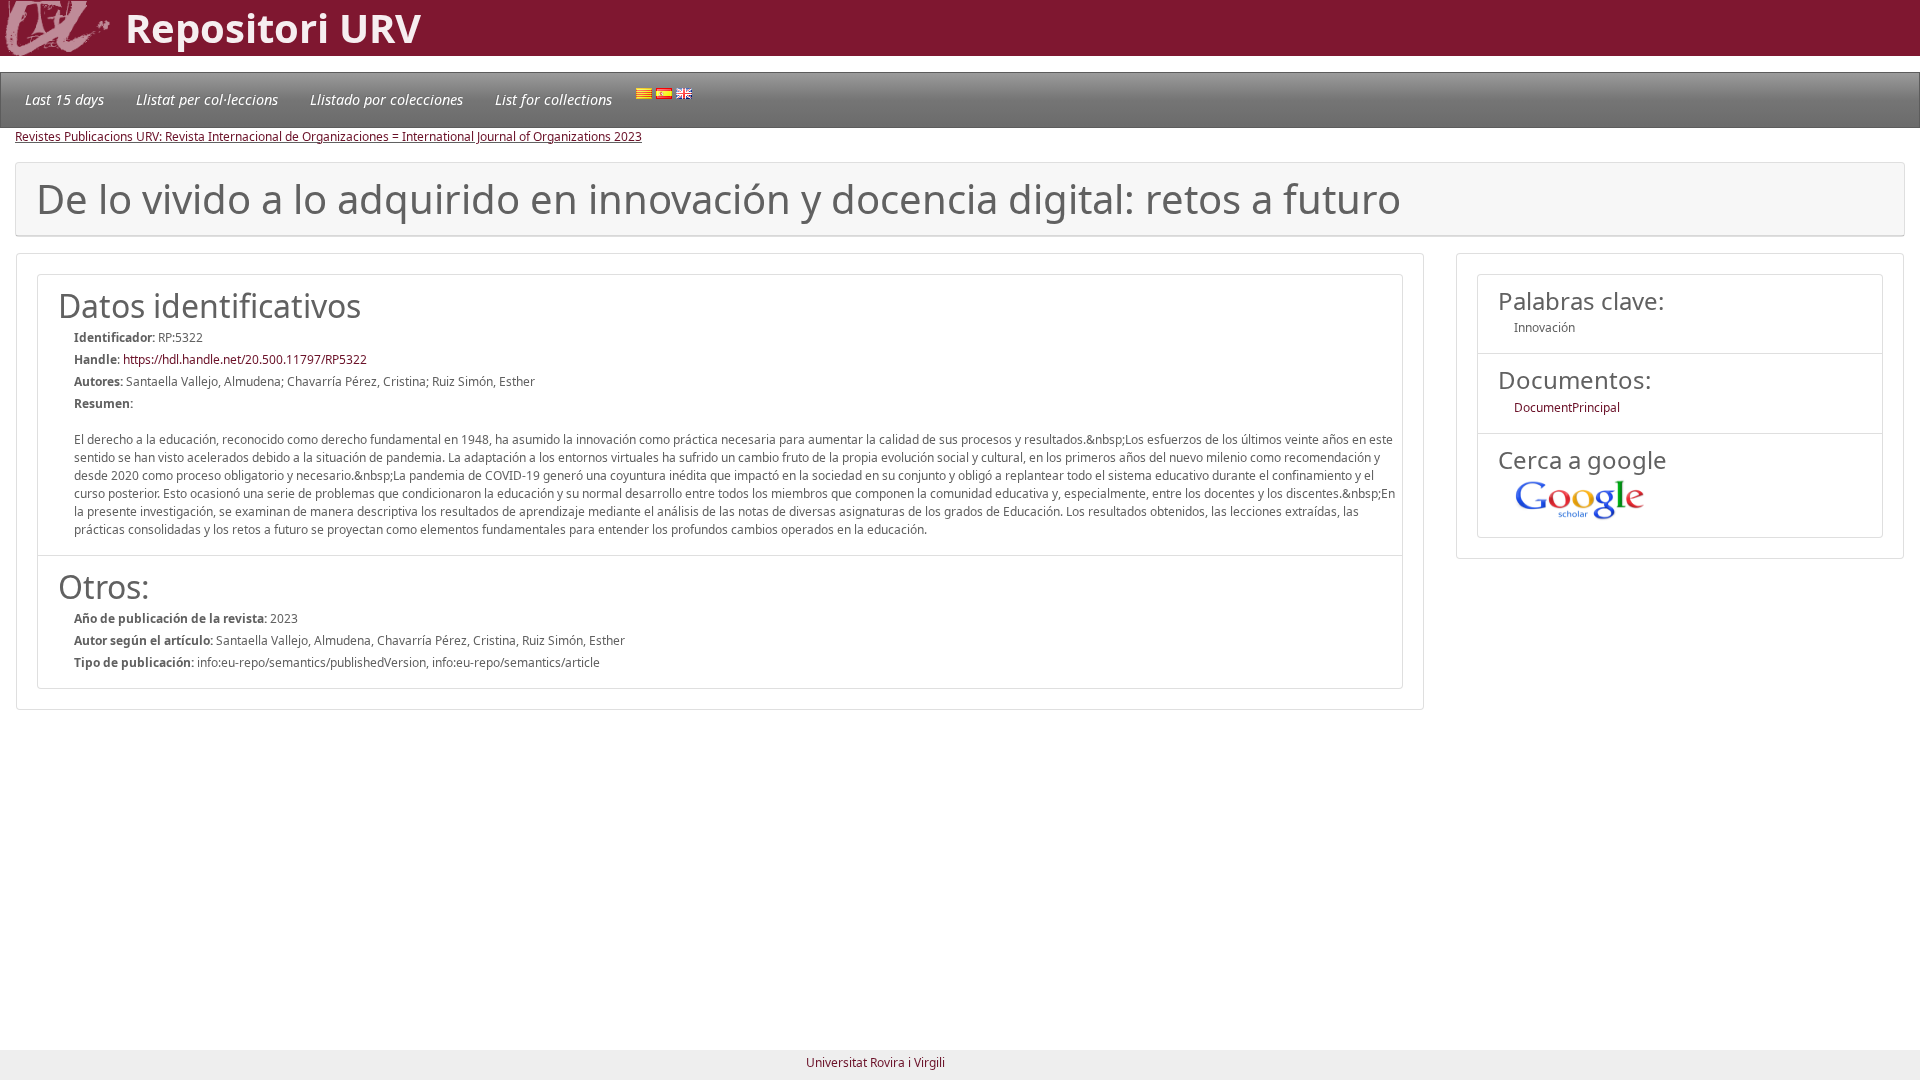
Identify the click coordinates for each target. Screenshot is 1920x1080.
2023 (628, 136)
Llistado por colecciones (386, 99)
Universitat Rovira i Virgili (875, 1062)
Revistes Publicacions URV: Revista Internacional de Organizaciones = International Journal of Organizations (314, 136)
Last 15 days (64, 99)
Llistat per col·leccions (207, 99)
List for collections (553, 99)
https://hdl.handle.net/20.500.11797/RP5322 (245, 359)
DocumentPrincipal (1567, 407)
